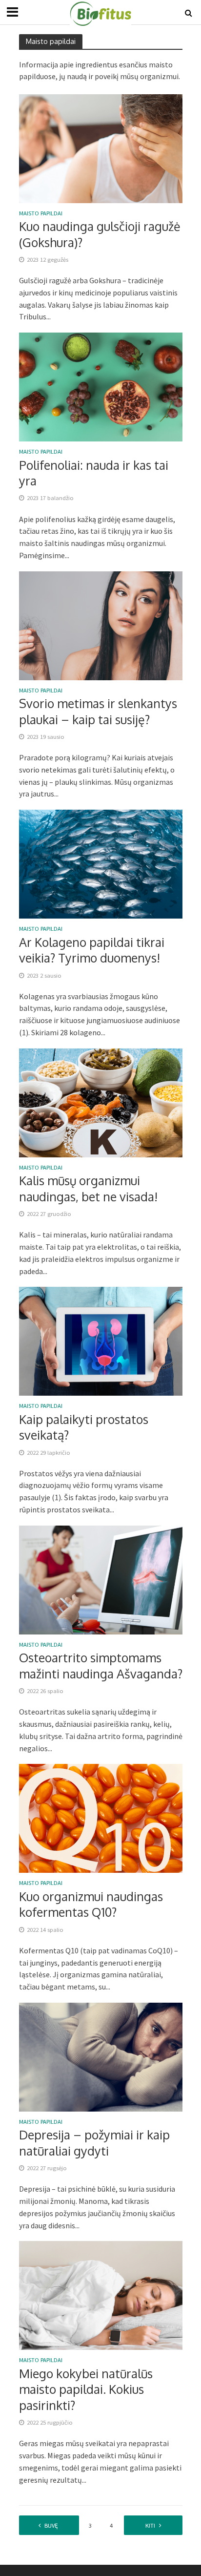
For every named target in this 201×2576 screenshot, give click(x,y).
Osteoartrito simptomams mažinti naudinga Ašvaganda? (101, 1665)
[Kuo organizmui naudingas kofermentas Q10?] (101, 1818)
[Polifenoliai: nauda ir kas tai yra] (101, 386)
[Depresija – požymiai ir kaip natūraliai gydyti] (101, 2056)
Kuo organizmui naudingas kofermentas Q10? (91, 1904)
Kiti (150, 2525)
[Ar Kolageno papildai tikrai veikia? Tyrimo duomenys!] (101, 863)
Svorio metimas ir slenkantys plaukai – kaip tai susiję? (98, 711)
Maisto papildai (41, 214)
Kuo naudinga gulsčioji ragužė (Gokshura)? (100, 234)
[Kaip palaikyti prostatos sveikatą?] (101, 1340)
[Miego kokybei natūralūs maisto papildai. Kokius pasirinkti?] (101, 2295)
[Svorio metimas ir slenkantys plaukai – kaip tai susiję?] (101, 625)
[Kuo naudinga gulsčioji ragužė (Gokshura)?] (101, 147)
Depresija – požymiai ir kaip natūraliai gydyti (94, 2142)
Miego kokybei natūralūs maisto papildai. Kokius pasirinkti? (86, 2389)
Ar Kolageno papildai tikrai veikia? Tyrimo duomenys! (92, 950)
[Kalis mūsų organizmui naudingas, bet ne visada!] (101, 1102)
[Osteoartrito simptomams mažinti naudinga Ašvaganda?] (101, 1579)
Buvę (51, 2525)
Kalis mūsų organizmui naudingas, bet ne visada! (88, 1188)
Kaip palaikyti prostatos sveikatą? (84, 1427)
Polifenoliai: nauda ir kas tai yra (94, 473)
